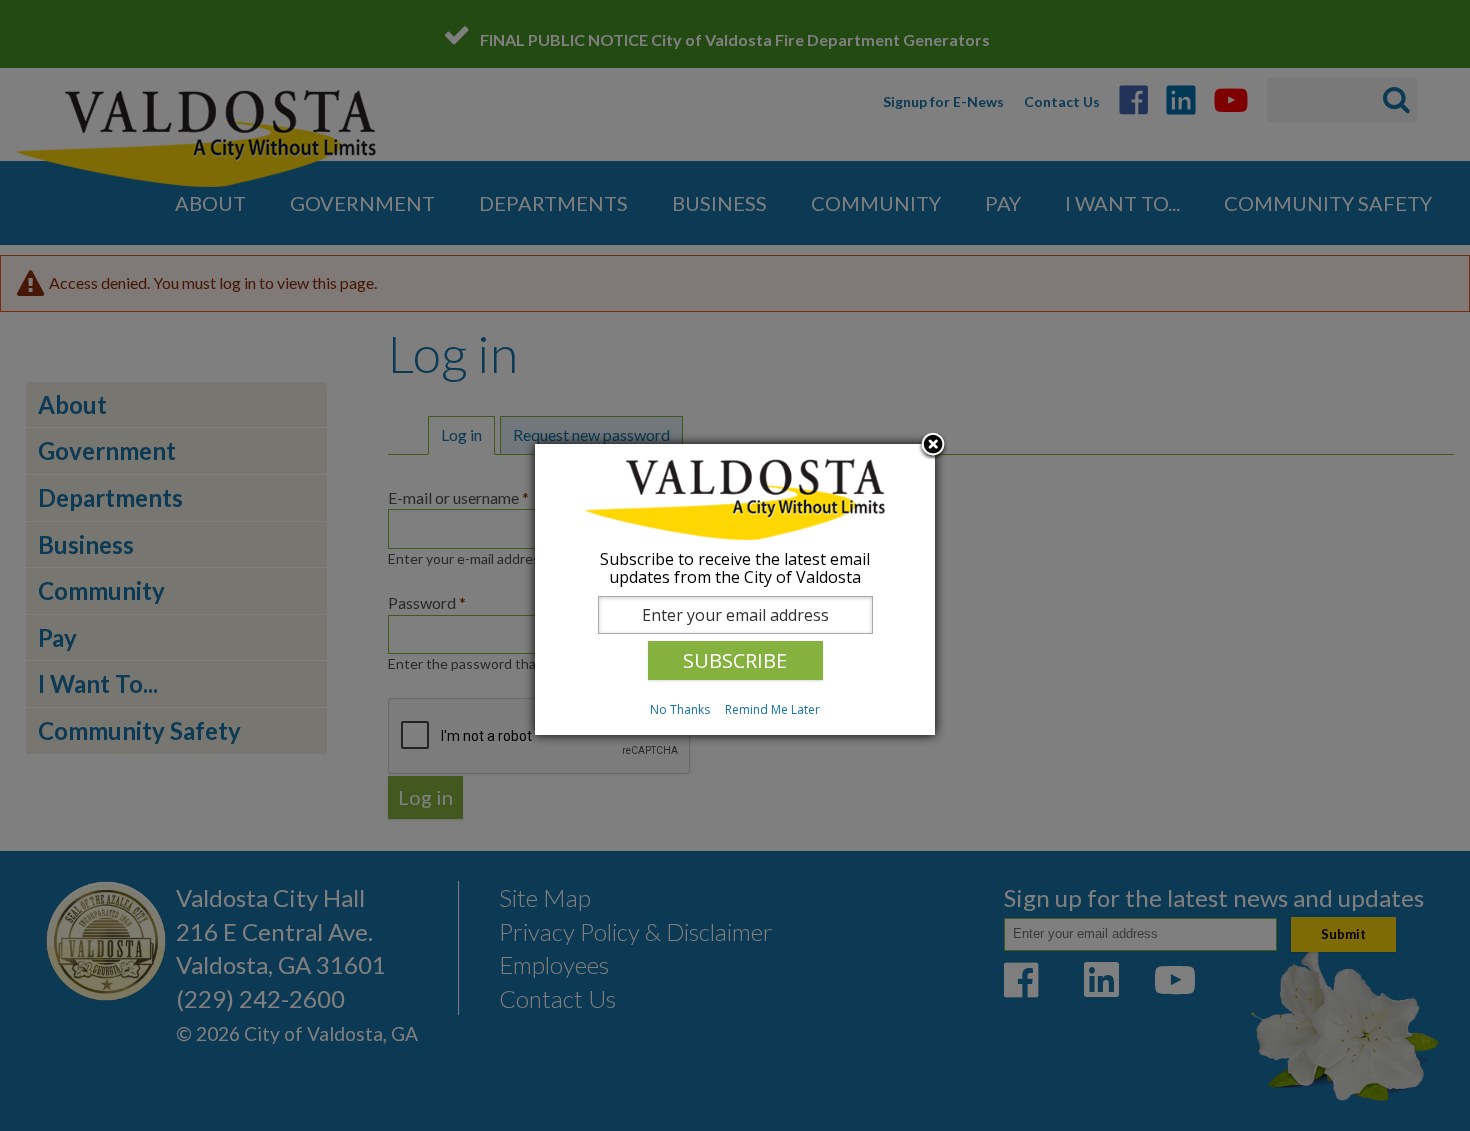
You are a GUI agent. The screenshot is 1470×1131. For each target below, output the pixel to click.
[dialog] (735, 589)
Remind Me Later (772, 709)
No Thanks (680, 709)
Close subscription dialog (933, 446)
